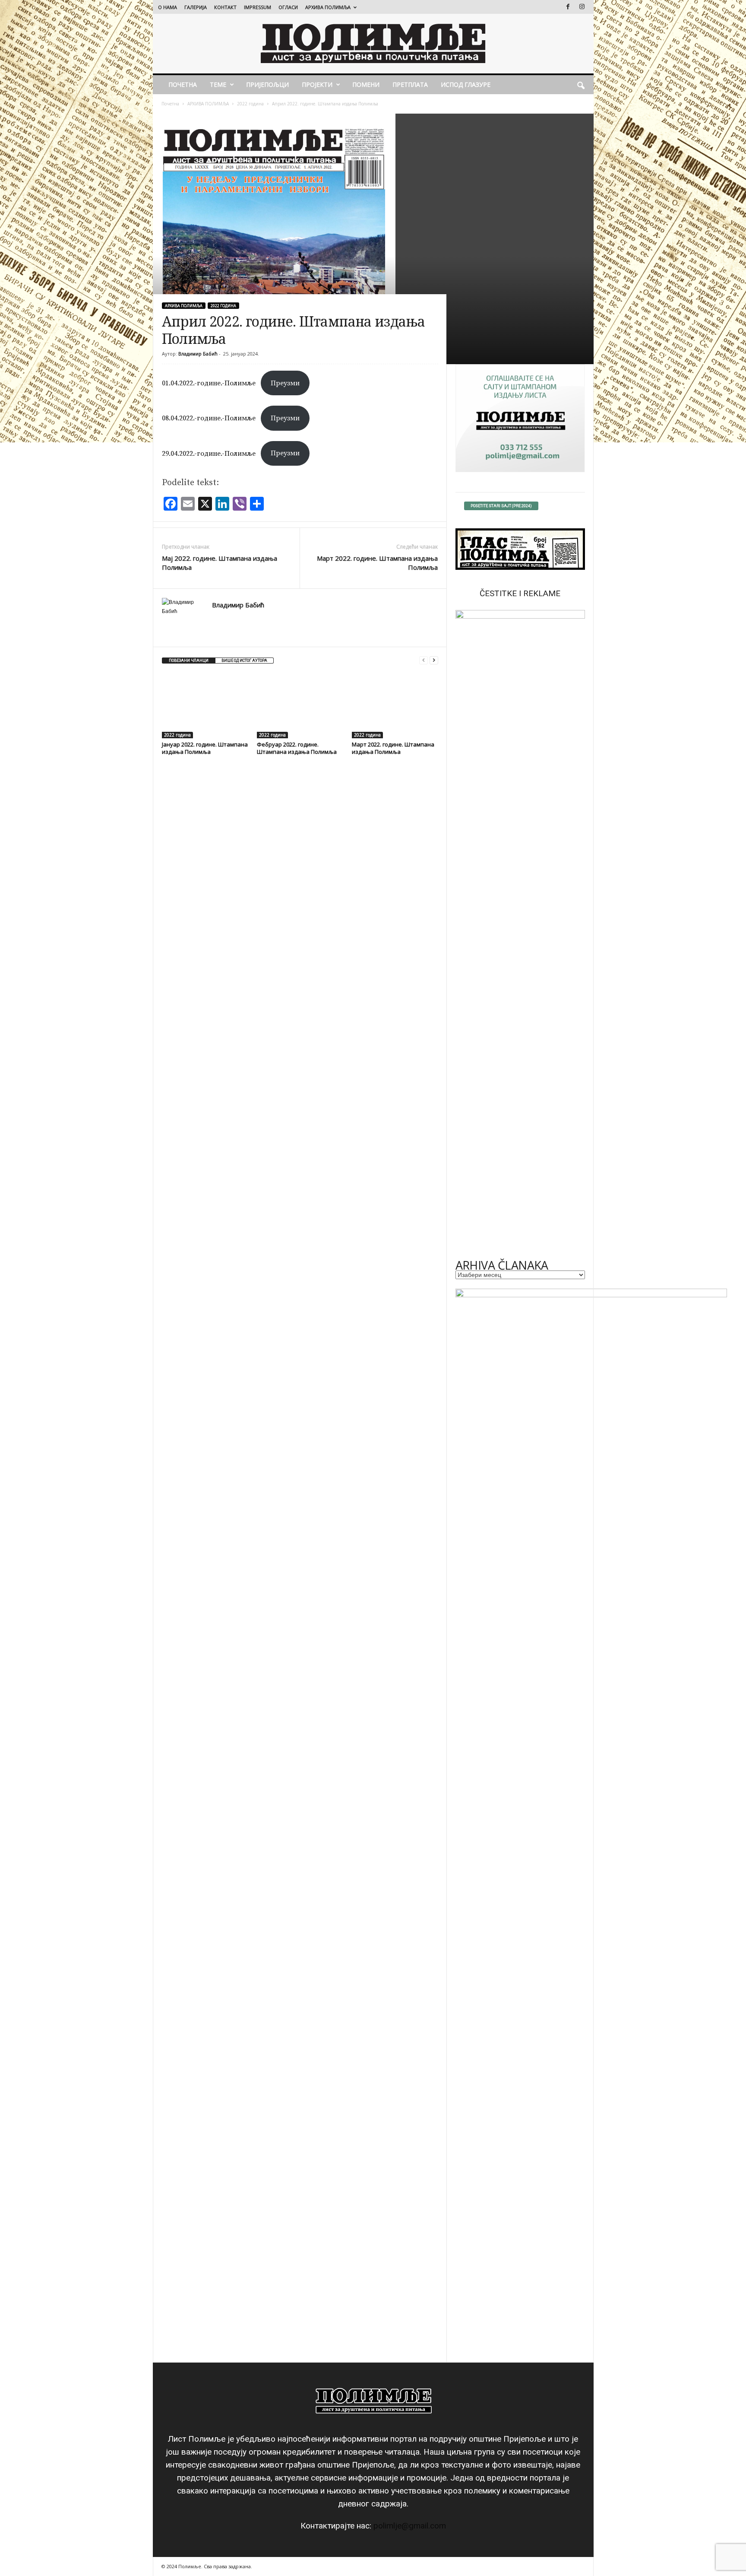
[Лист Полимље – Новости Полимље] (373, 44)
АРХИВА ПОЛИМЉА (328, 7)
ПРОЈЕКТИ (317, 84)
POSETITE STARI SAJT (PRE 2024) (501, 506)
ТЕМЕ (218, 84)
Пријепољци (267, 84)
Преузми (285, 383)
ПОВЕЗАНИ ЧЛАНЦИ (189, 661)
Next (574, 932)
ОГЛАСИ (288, 7)
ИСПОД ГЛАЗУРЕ (466, 84)
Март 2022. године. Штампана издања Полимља (377, 563)
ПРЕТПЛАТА (410, 84)
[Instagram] (582, 7)
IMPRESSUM (258, 7)
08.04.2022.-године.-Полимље (209, 418)
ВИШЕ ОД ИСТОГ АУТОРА (244, 661)
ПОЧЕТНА (183, 84)
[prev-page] (424, 660)
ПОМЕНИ (366, 84)
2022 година (250, 104)
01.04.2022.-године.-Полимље (209, 383)
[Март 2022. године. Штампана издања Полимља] (395, 706)
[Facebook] (568, 7)
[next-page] (434, 660)
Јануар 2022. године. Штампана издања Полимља (205, 748)
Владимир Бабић (198, 354)
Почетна (170, 104)
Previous (466, 932)
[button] (581, 85)
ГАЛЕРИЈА (196, 7)
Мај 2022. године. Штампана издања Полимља (220, 563)
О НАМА (168, 7)
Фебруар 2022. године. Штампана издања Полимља (297, 748)
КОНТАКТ (225, 7)
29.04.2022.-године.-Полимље (209, 453)
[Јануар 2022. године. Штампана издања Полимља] (205, 706)
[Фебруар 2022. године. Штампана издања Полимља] (300, 706)
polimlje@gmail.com (410, 2526)
